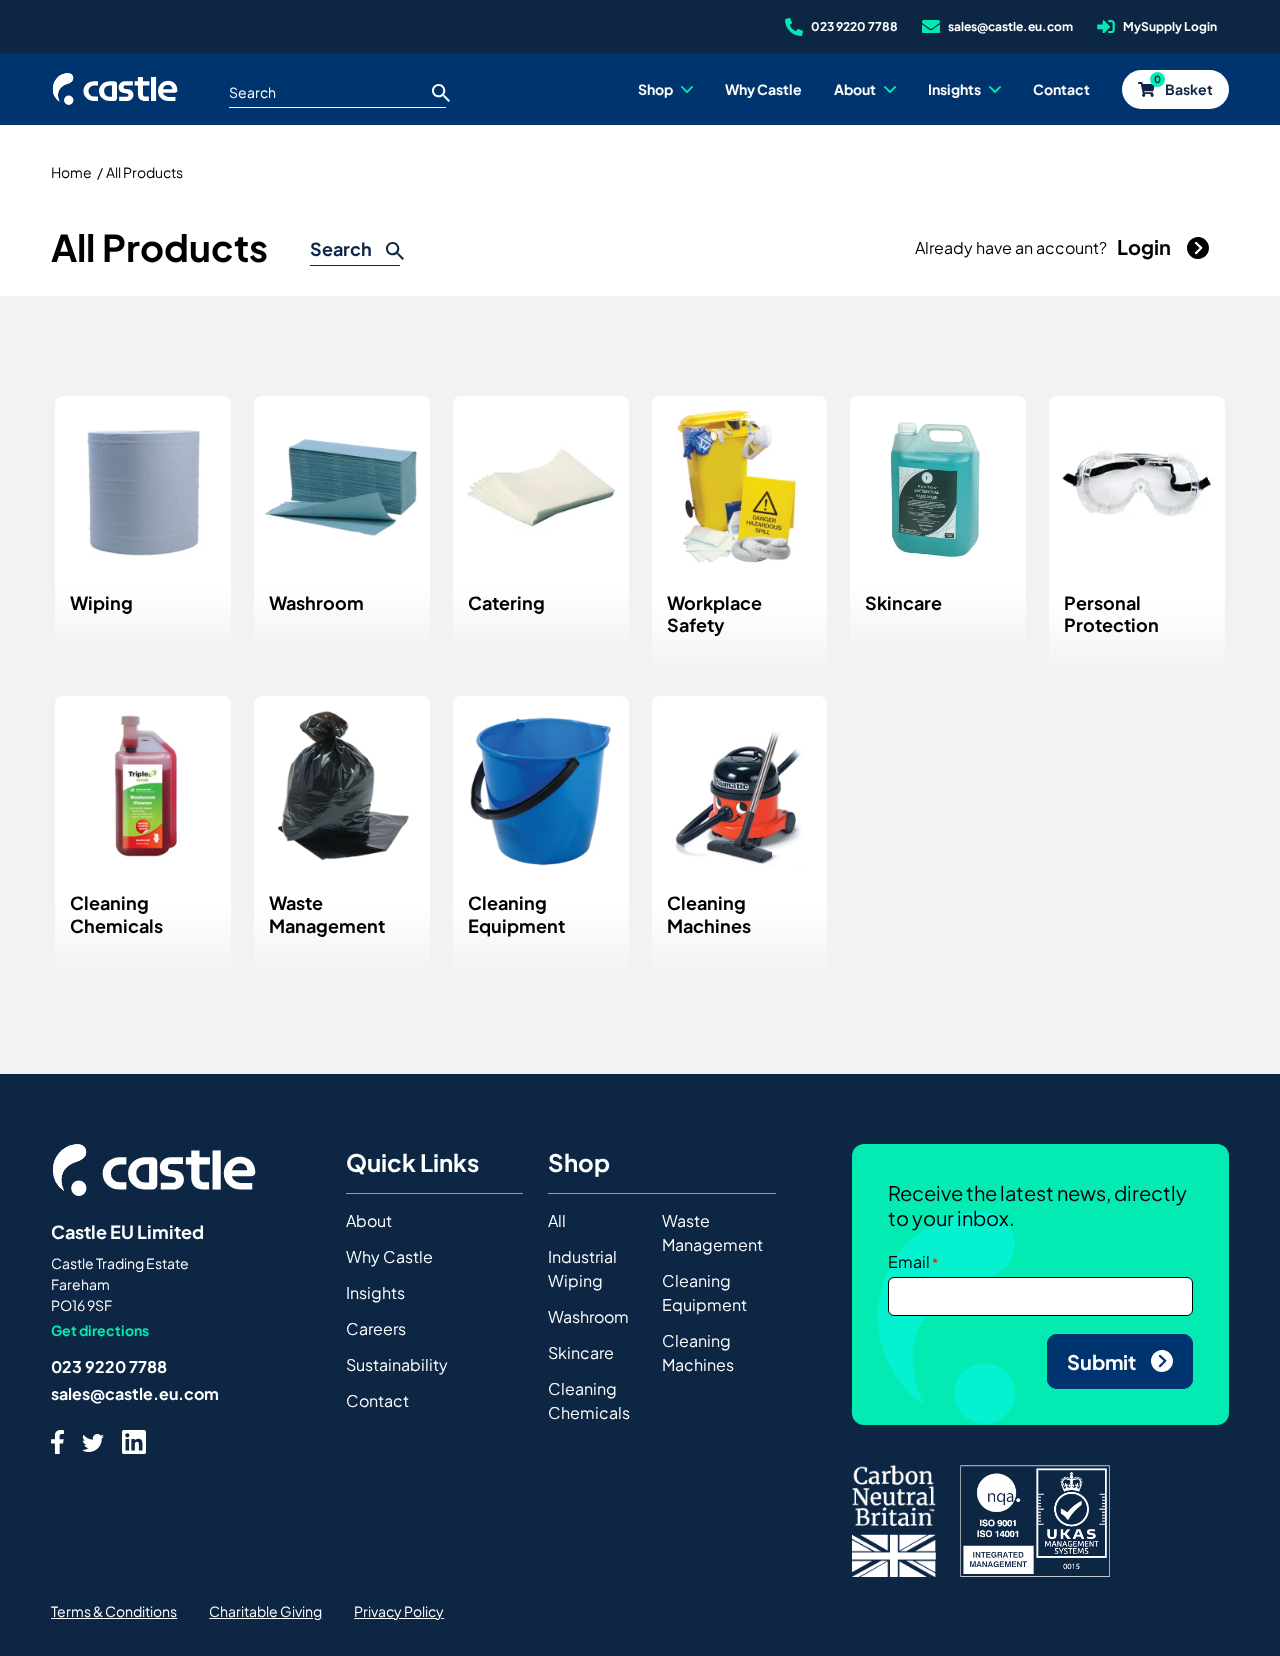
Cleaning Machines (698, 1352)
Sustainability (397, 1364)
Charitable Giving (265, 1611)
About (369, 1220)
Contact (377, 1400)
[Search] (441, 92)
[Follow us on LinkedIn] (134, 1441)
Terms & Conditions (114, 1611)
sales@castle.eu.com (135, 1393)
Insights (375, 1292)
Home (71, 172)
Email (909, 1261)
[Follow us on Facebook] (57, 1441)
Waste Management (712, 1232)
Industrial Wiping (582, 1268)
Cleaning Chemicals (589, 1400)
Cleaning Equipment (704, 1292)
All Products (144, 172)
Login (1146, 246)
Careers (376, 1328)
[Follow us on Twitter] (93, 1441)
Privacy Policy (399, 1611)
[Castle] (115, 89)
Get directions (100, 1330)
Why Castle (389, 1256)
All (557, 1220)
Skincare (581, 1352)
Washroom (588, 1316)
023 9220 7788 (109, 1366)
